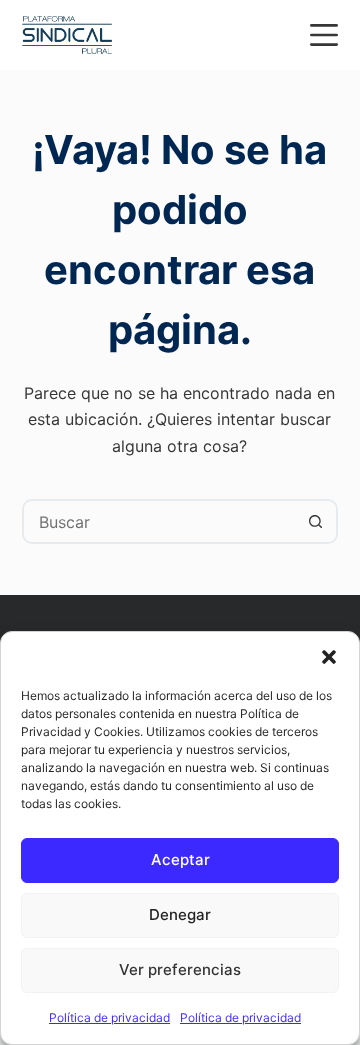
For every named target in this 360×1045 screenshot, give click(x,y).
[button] (329, 657)
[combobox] (160, 521)
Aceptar (180, 859)
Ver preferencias (180, 969)
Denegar (180, 914)
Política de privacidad (109, 1017)
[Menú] (324, 35)
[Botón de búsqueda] (315, 521)
